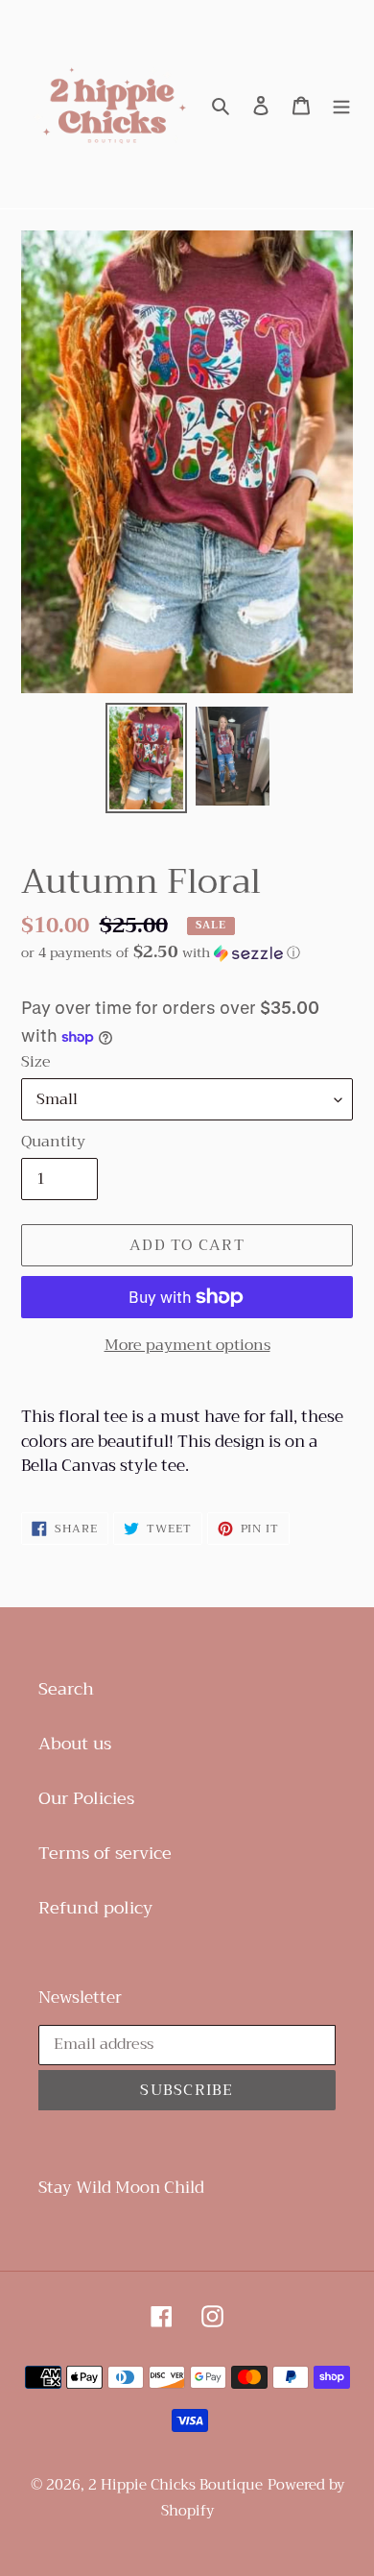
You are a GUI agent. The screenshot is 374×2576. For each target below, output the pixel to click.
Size (36, 1062)
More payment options (187, 1345)
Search (66, 1689)
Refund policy (95, 1908)
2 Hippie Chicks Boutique (175, 2485)
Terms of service (105, 1853)
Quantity (53, 1142)
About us (75, 1744)
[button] (161, 952)
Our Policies (86, 1798)
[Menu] (341, 104)
